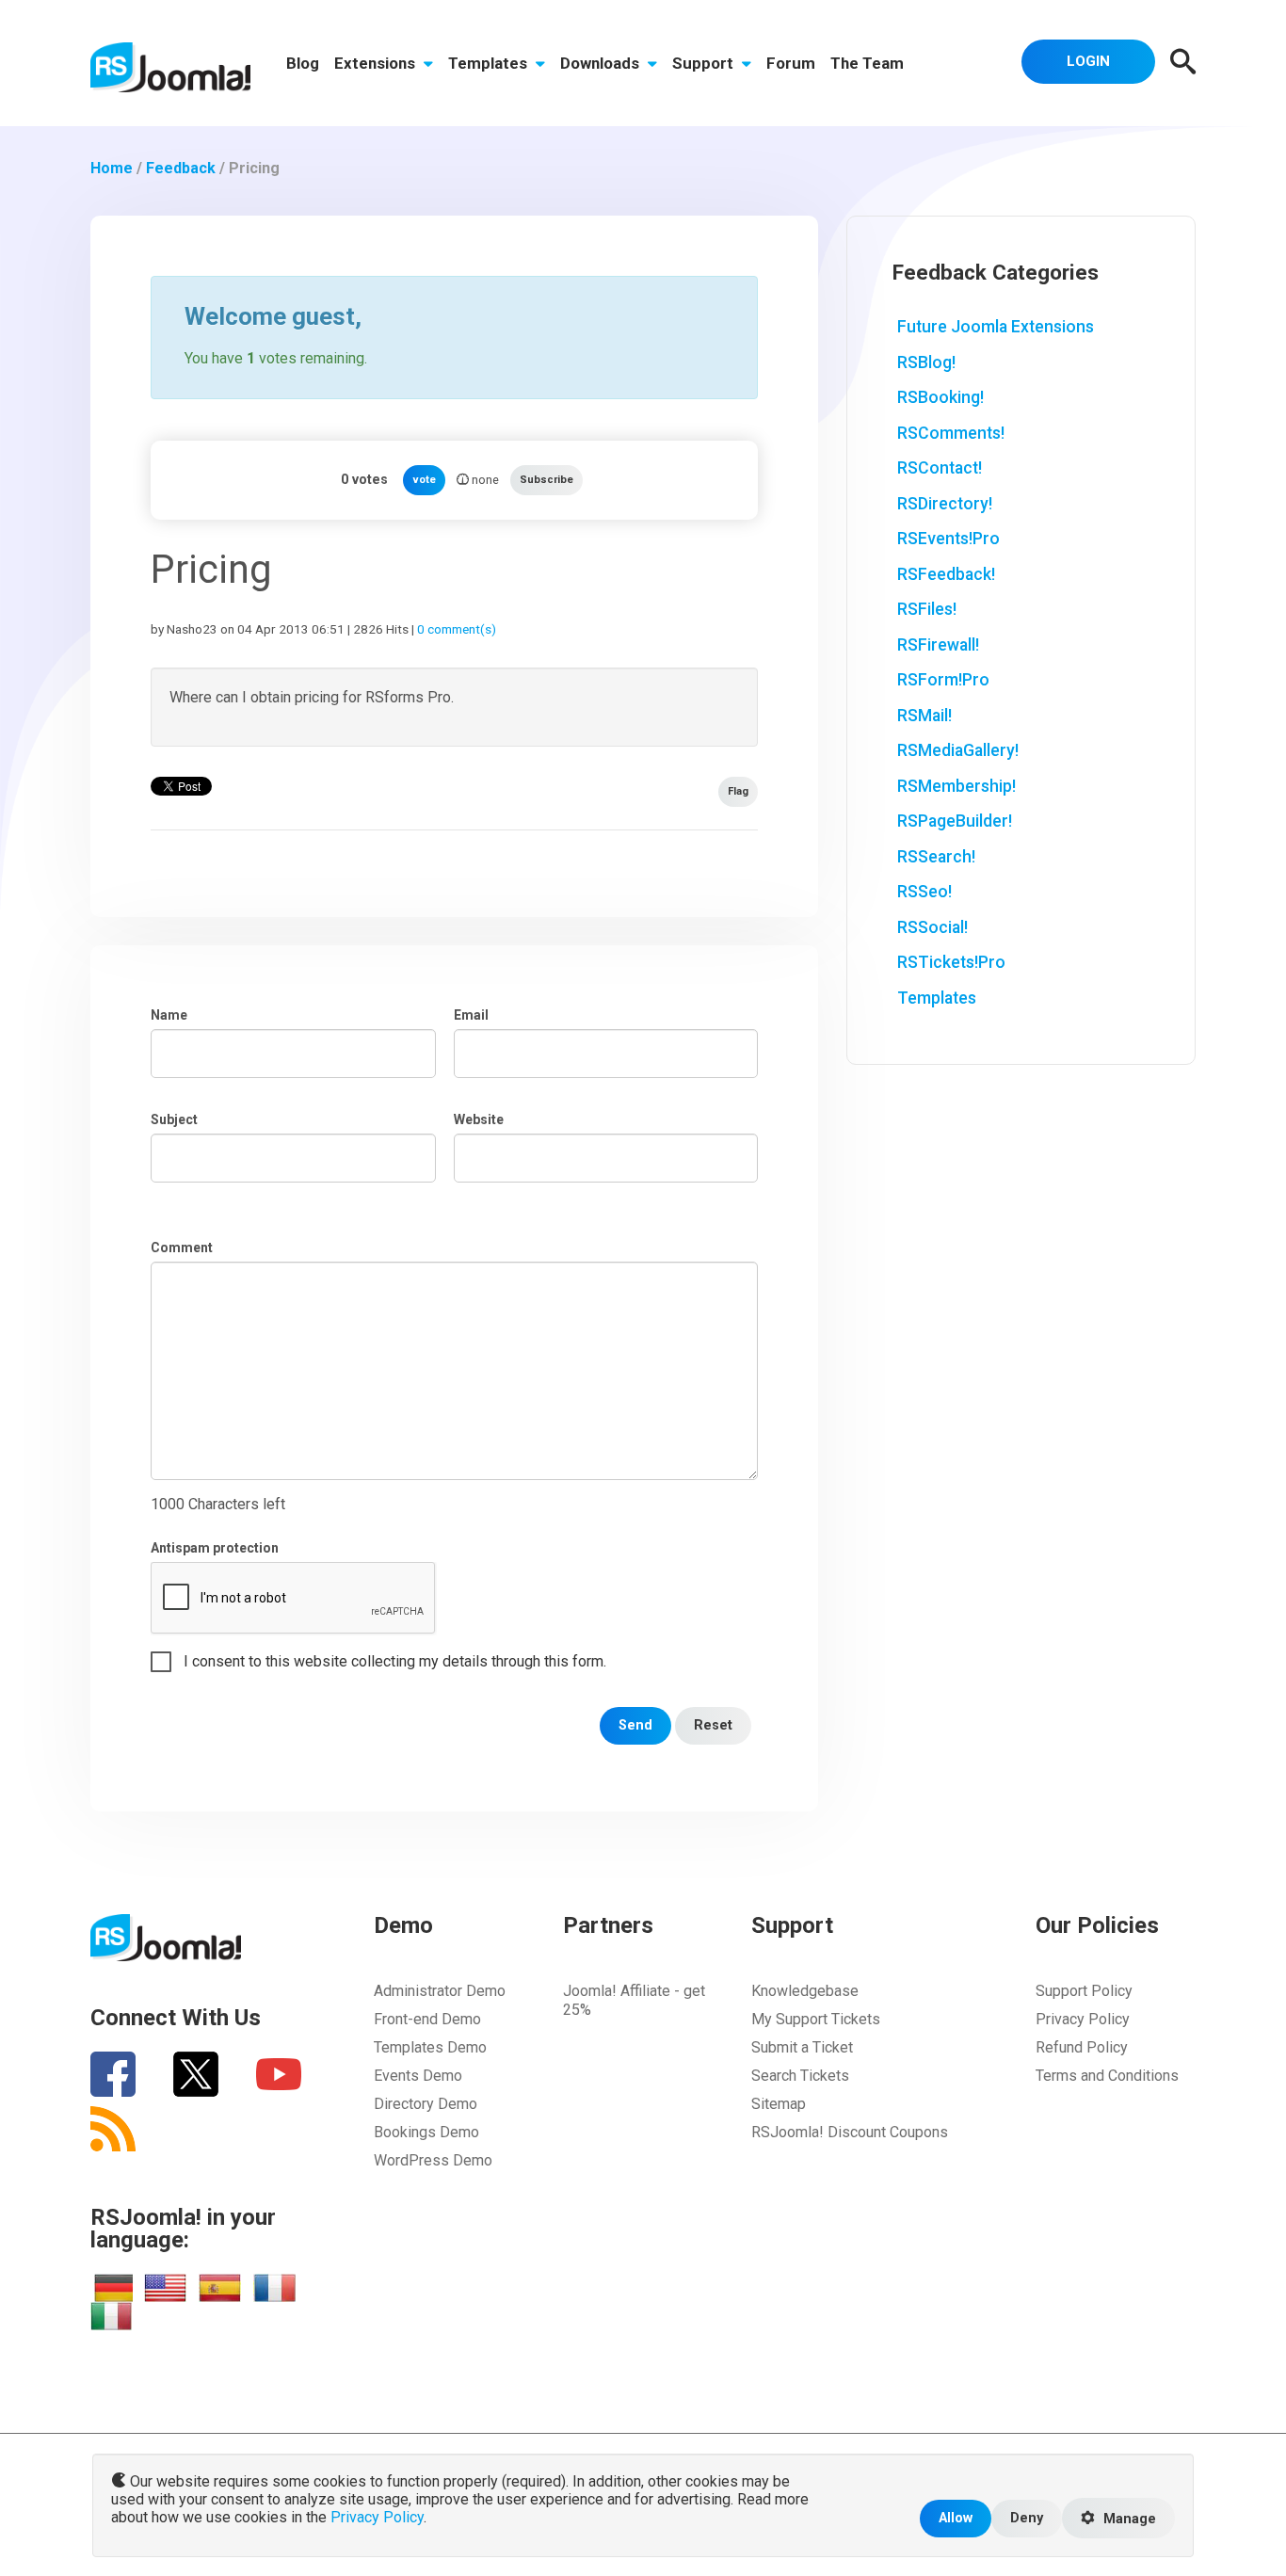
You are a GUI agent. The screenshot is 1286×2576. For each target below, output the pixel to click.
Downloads (602, 63)
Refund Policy (1082, 2047)
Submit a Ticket (802, 2047)
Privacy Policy (1083, 2019)
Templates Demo (430, 2047)
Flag (738, 791)
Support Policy (1084, 1991)
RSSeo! (924, 892)
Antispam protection (215, 1548)
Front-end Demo (427, 2019)
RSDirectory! (945, 504)
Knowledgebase (805, 1991)
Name (169, 1015)
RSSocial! (932, 927)
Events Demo (418, 2076)
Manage (1128, 2519)
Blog (303, 63)
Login (1088, 61)
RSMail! (924, 716)
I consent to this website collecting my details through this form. (395, 1661)
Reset (713, 1725)
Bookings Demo (426, 2132)
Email (471, 1015)
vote (424, 480)
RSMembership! (956, 786)
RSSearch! (936, 857)
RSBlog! (926, 362)
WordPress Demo (433, 2160)
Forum (791, 63)
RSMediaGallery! (958, 750)
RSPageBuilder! (955, 821)
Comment (182, 1248)
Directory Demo (426, 2104)
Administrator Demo (440, 1991)
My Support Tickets (816, 2019)
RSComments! (951, 433)
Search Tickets (800, 2076)
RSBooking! (940, 397)
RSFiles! (927, 609)
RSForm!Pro (943, 680)
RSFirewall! (938, 645)
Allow (956, 2518)
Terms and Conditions (1107, 2076)
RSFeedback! (946, 574)
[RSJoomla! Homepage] (170, 66)
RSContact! (940, 468)
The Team (867, 63)
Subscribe (547, 480)
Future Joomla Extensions (996, 327)
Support (705, 63)
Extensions (377, 63)
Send (635, 1725)
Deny (1027, 2518)
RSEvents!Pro (948, 539)
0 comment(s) (457, 629)
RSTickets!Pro (951, 962)
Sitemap (779, 2104)
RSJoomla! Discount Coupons (850, 2132)
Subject (174, 1119)
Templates (490, 63)
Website (479, 1119)
